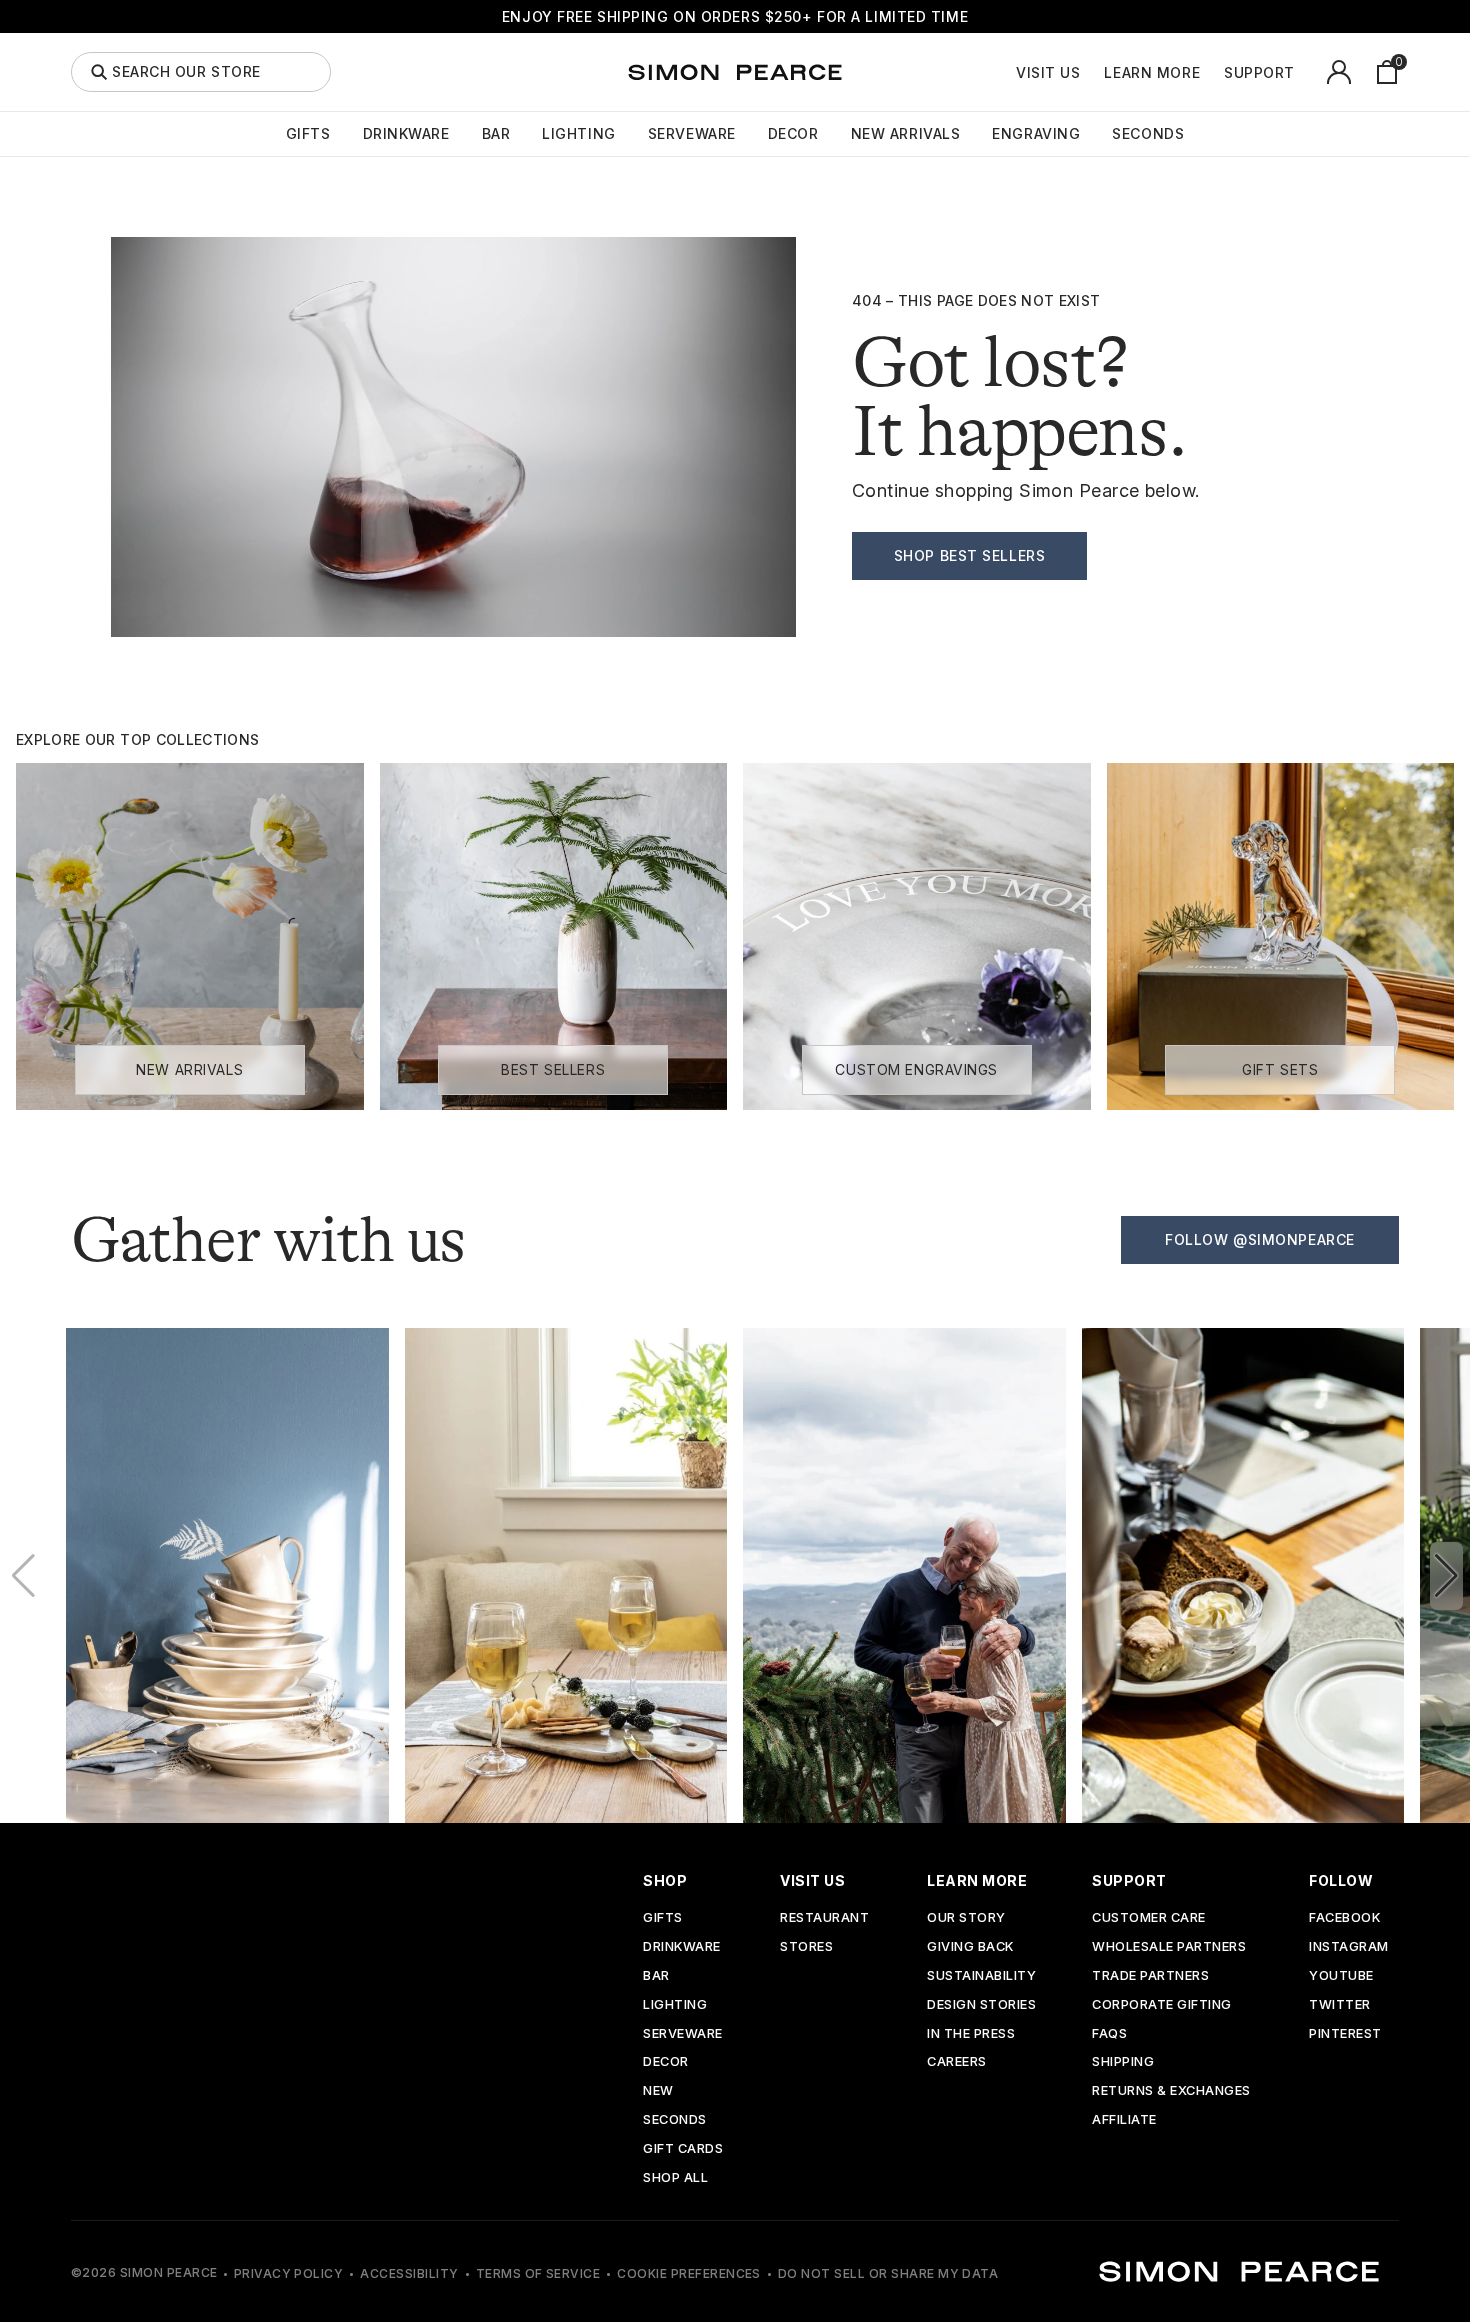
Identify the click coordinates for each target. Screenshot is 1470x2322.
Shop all (675, 2178)
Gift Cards (683, 2149)
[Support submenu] (1306, 72)
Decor (793, 134)
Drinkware (406, 134)
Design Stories (981, 2005)
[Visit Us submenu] (1091, 72)
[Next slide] (1446, 1576)
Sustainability (981, 1976)
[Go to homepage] (735, 72)
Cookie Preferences (689, 2273)
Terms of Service (538, 2273)
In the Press (971, 2034)
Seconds (1148, 134)
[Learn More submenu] (1211, 72)
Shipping (1123, 2062)
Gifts (308, 134)
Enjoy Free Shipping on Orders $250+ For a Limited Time (735, 16)
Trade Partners (1150, 1976)
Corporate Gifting (1162, 2005)
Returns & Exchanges (1171, 2091)
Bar (496, 134)
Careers (957, 2062)
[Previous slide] (23, 1576)
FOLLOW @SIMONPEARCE (1260, 1239)
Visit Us (1048, 73)
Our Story (966, 1918)
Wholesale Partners (1169, 1947)
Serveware (692, 134)
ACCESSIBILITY (409, 2273)
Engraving (1036, 134)
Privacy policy (289, 2273)
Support (1259, 73)
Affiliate (1124, 2120)
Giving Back (970, 1947)
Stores (806, 1947)
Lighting (578, 134)
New (658, 2091)
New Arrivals (906, 134)
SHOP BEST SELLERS (970, 555)
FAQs (1109, 2034)
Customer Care (1149, 1918)
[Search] (99, 72)
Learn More (1152, 73)
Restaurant (824, 1918)
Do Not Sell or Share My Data (888, 2273)
